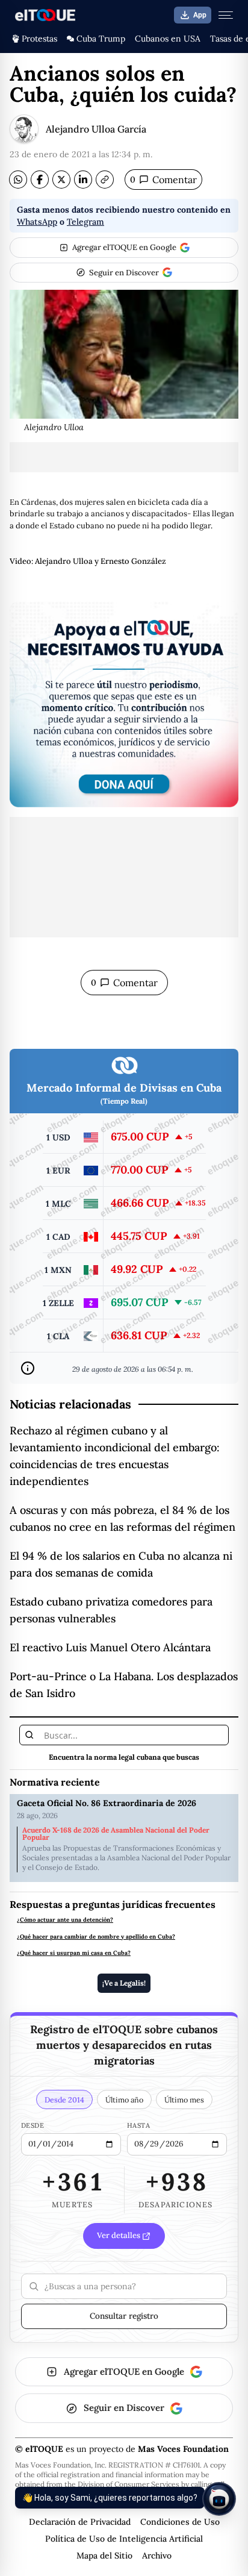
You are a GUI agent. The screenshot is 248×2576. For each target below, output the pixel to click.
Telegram (85, 222)
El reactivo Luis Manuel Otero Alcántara (110, 1647)
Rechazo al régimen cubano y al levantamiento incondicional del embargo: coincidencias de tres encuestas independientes (115, 1456)
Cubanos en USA (168, 39)
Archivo (157, 2556)
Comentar (163, 180)
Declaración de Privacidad (80, 2522)
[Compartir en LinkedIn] (83, 180)
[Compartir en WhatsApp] (18, 180)
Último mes (184, 2099)
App (200, 15)
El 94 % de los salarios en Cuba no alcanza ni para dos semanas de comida (121, 1564)
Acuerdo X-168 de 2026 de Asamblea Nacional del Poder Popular (116, 1834)
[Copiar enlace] (105, 180)
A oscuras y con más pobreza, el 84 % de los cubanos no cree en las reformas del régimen (122, 1518)
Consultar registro (124, 2316)
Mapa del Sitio (104, 2556)
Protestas (39, 39)
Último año (124, 2099)
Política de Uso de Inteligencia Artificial (124, 2539)
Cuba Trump (101, 39)
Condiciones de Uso (180, 2522)
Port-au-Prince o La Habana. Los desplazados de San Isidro (124, 1685)
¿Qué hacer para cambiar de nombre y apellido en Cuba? (96, 1937)
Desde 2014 (64, 2099)
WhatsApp (37, 222)
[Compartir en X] (61, 180)
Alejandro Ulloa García (96, 129)
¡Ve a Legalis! (124, 1983)
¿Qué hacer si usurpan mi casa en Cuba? (74, 1953)
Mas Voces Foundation (183, 2449)
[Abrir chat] (219, 2499)
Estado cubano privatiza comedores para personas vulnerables (111, 1610)
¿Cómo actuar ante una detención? (65, 1920)
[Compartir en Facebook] (40, 180)
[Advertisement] (124, 457)
